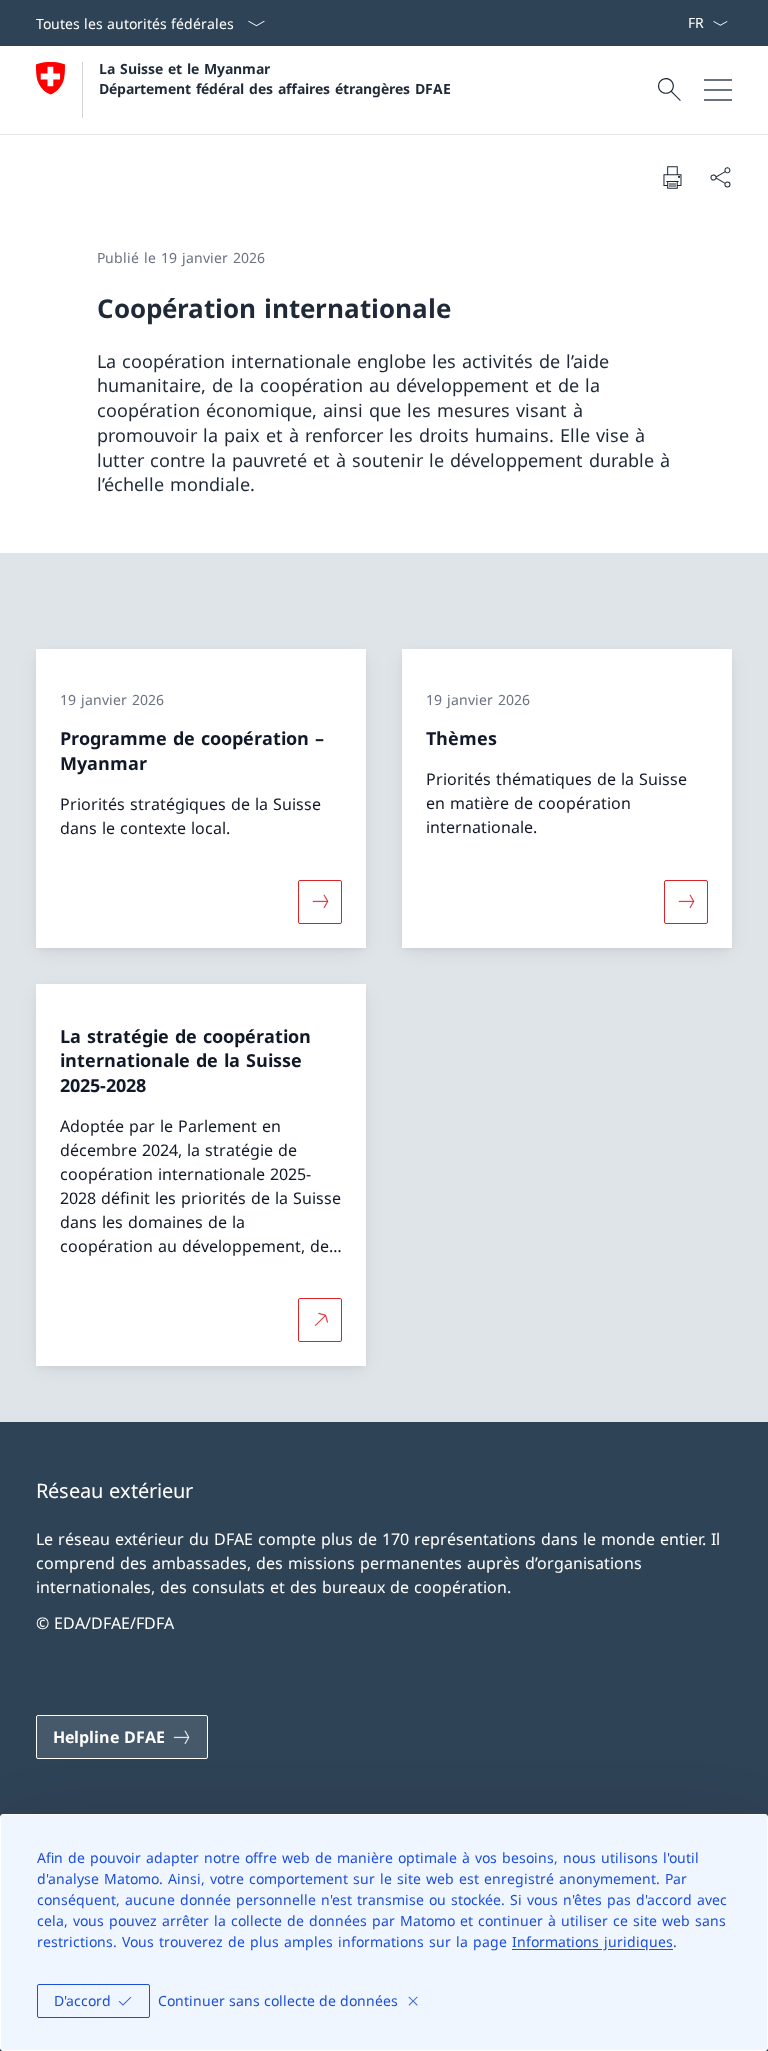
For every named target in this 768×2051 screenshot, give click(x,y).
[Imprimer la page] (672, 177)
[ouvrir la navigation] (718, 90)
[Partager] (720, 177)
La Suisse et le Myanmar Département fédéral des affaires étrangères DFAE (275, 78)
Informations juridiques (592, 1941)
